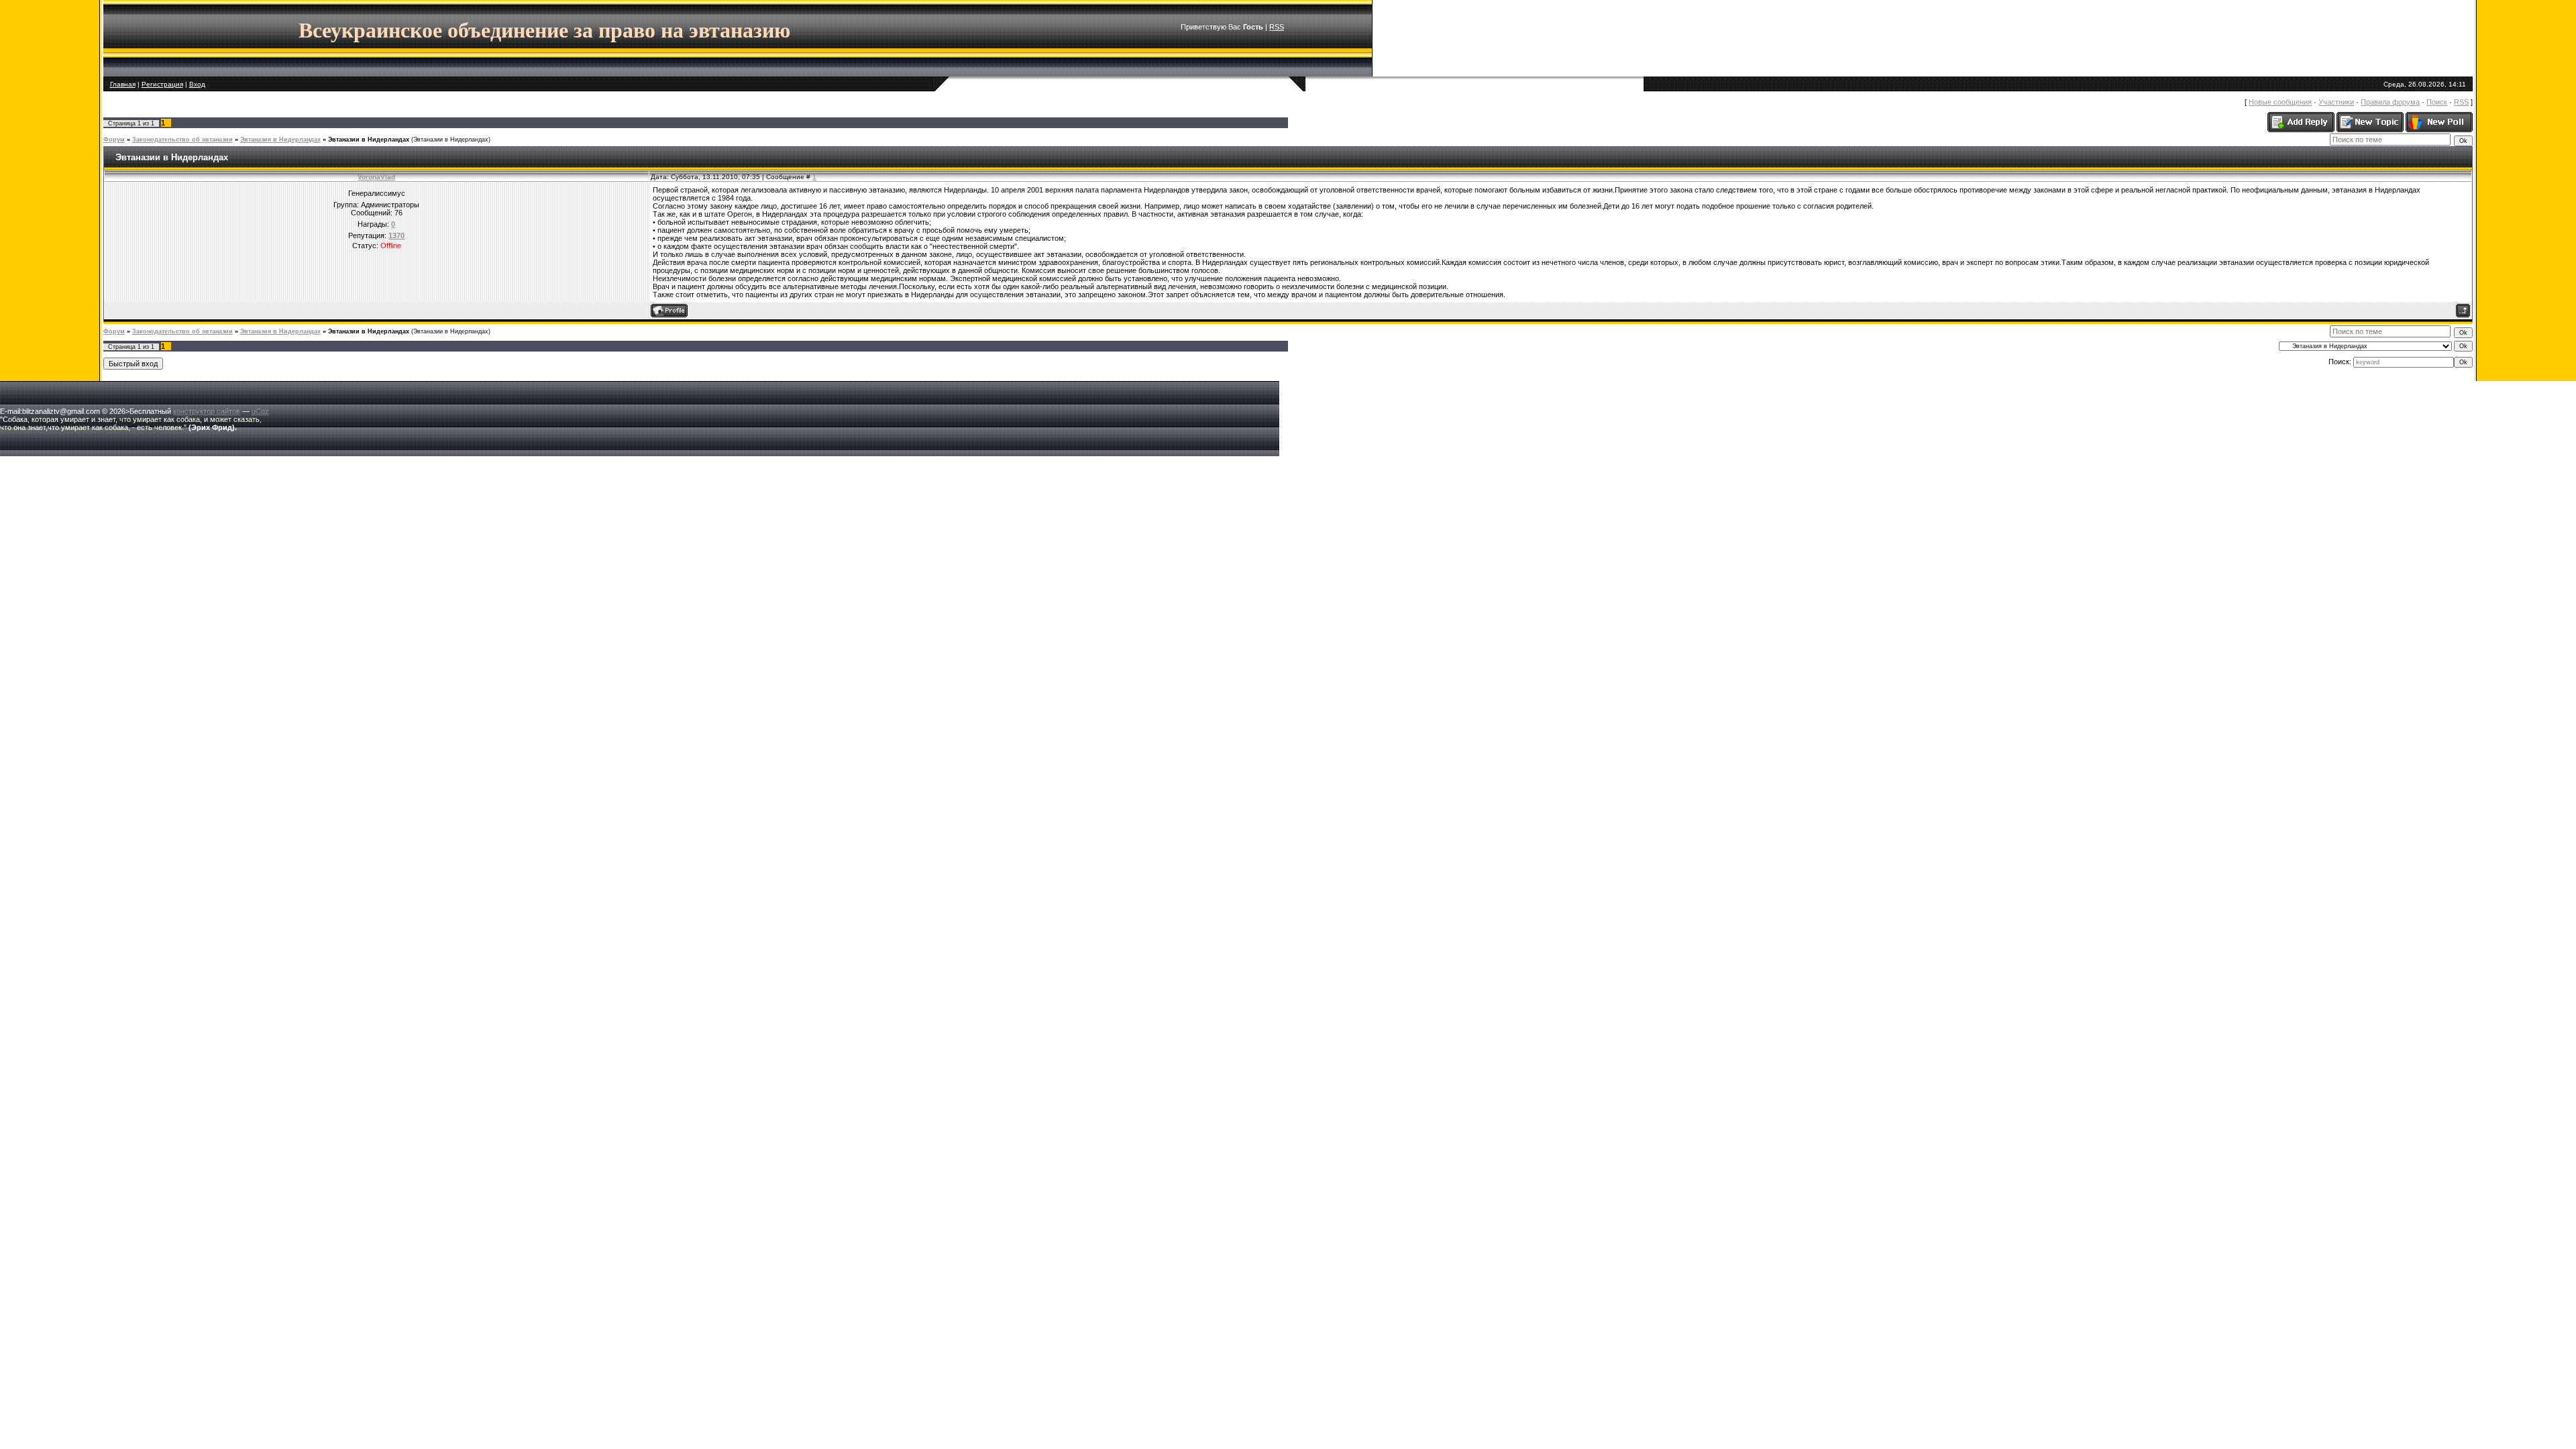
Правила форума (2390, 102)
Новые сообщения (2280, 102)
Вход (197, 84)
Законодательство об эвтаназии (182, 140)
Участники (2336, 102)
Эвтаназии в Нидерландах (369, 140)
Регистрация (162, 84)
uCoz (260, 411)
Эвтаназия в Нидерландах (280, 140)
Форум (114, 140)
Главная (123, 84)
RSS (1277, 27)
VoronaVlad (376, 177)
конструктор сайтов (207, 411)
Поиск (2437, 102)
